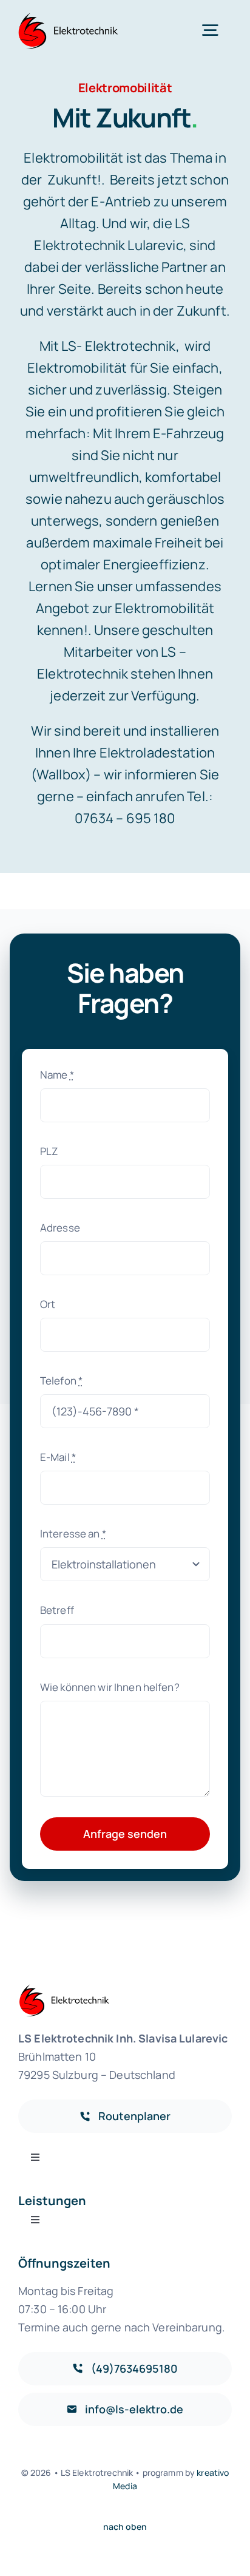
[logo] (69, 17)
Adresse (60, 1228)
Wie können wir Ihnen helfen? (110, 1687)
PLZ (49, 1151)
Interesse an (73, 1534)
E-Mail (58, 1457)
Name (57, 1075)
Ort (48, 1304)
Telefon (61, 1381)
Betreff (57, 1610)
